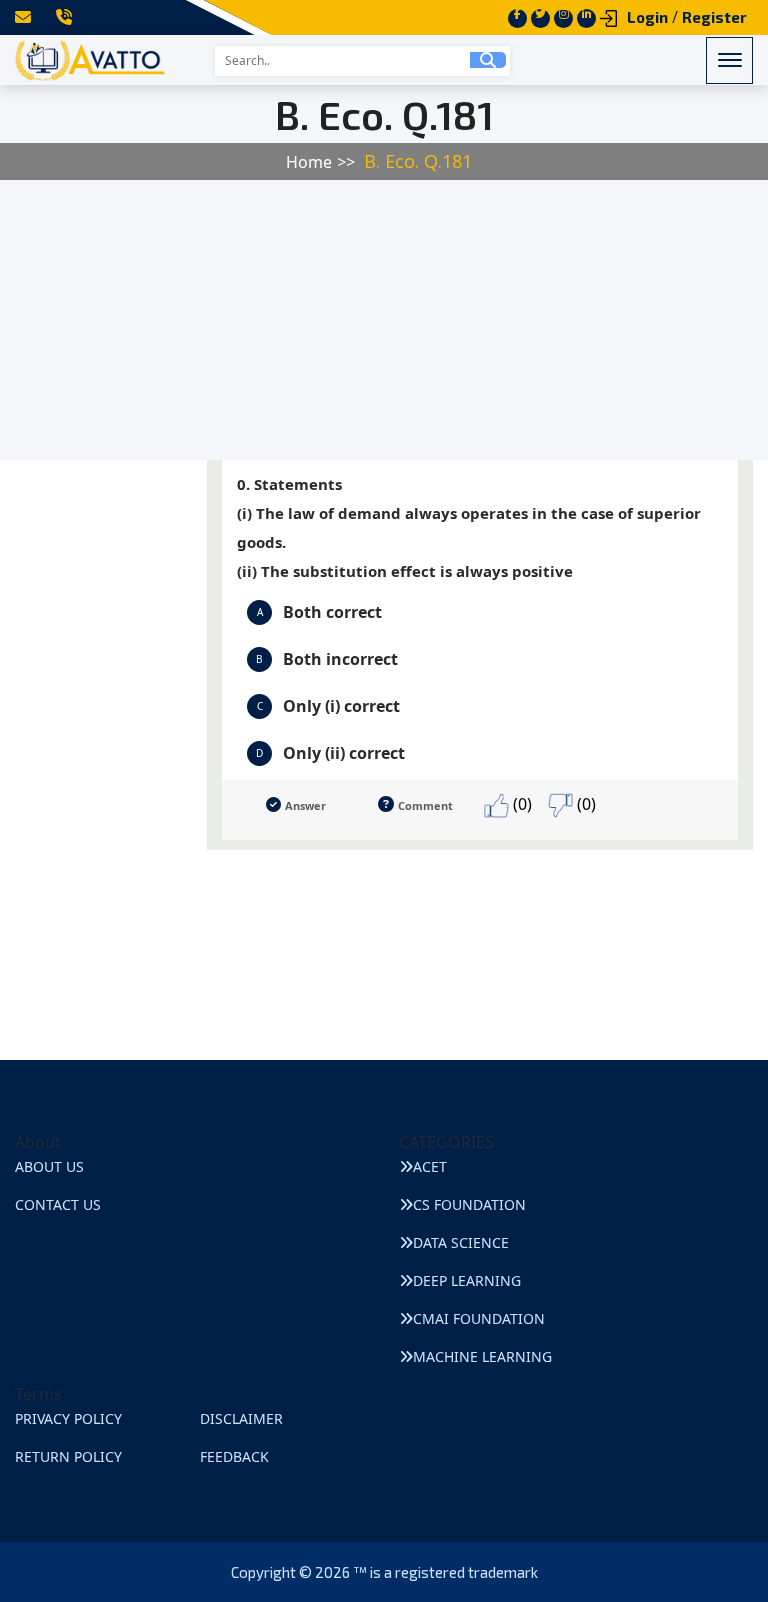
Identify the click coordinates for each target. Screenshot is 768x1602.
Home (309, 162)
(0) (520, 804)
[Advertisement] (384, 320)
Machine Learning (482, 1356)
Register (714, 17)
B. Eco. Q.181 (418, 161)
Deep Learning (467, 1280)
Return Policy (68, 1456)
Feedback (234, 1456)
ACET (430, 1166)
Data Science (461, 1242)
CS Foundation (469, 1204)
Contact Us (58, 1204)
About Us (49, 1166)
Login (647, 17)
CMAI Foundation (479, 1318)
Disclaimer (241, 1418)
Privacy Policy (68, 1418)
